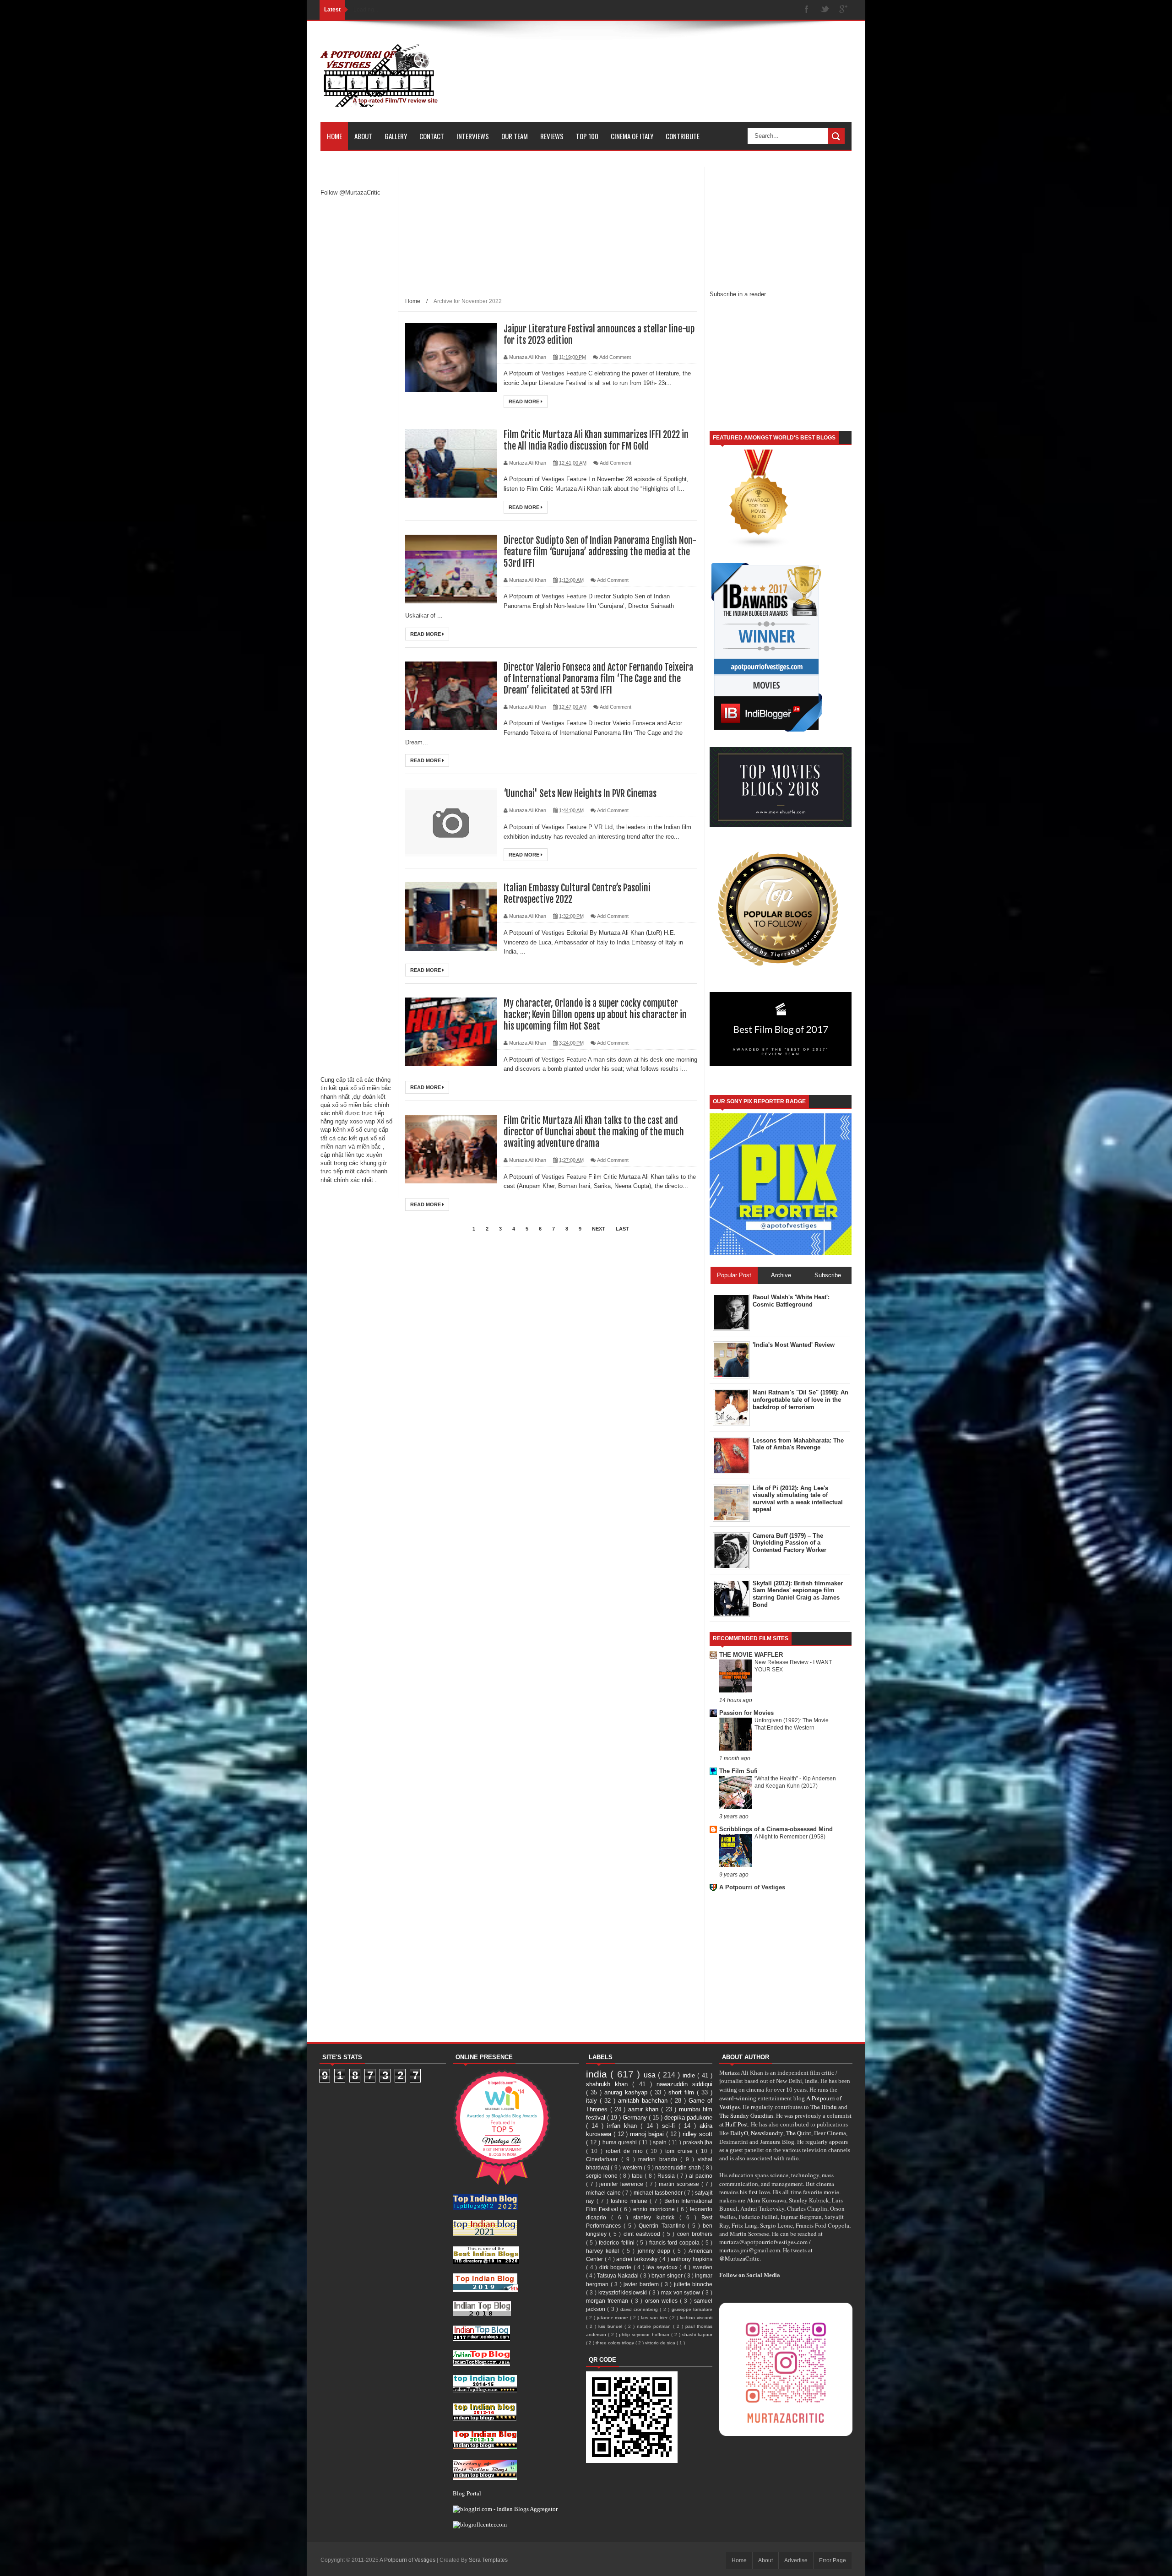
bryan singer (668, 2275)
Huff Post (737, 2124)
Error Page (833, 2560)
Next (599, 1229)
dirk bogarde (616, 2267)
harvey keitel (604, 2251)
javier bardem (642, 2284)
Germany (636, 2118)
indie (690, 2075)
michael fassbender (659, 2193)
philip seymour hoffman (645, 2335)
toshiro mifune (630, 2201)
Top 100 (587, 136)
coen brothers (695, 2234)
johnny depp (656, 2251)
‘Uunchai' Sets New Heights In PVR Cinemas (580, 794)
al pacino (701, 2176)
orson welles (663, 2301)
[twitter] (825, 10)
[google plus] (843, 10)
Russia (667, 2176)
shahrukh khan (609, 2084)
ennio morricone (655, 2209)
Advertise (796, 2560)
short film (683, 2092)
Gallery (396, 136)
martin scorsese (680, 2184)
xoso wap (362, 1121)
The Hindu (824, 2107)
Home (334, 136)
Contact (432, 136)
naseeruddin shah (679, 2167)
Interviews (473, 136)
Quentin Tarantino (663, 2226)
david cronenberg (640, 2309)
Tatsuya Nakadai (619, 2275)
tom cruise (681, 2151)
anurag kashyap (627, 2092)
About (363, 136)
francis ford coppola (675, 2242)
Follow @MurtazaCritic (350, 193)
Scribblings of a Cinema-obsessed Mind (776, 1829)
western (633, 2167)
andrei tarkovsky (638, 2259)
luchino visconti (696, 2318)
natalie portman (655, 2326)
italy (593, 2101)
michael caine (604, 2193)
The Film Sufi (738, 1771)
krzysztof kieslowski (624, 2292)
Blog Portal (467, 2493)
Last (622, 1229)
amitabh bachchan (644, 2101)
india (598, 2074)
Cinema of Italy (632, 136)
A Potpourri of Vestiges (752, 1887)
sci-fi (670, 2126)
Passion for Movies (746, 1713)
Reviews (552, 136)
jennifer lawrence (622, 2184)
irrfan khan (624, 2126)
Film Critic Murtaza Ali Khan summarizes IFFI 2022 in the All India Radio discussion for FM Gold (596, 440)
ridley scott (697, 2134)
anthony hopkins (692, 2259)
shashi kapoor (697, 2335)
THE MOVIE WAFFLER (751, 1655)
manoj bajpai (648, 2134)
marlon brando (659, 2159)
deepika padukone (688, 2118)
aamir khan (645, 2109)
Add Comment (615, 357)
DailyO (739, 2133)
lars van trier (655, 2318)
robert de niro (626, 2151)
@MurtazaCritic (739, 2258)
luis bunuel (611, 2326)
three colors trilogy (616, 2343)
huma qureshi (621, 2142)
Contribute (683, 136)
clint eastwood (643, 2234)
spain (661, 2142)
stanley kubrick (656, 2217)
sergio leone (603, 2176)
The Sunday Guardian (746, 2115)
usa (651, 2075)
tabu (638, 2176)
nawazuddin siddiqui (684, 2084)
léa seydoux (663, 2267)
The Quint (799, 2133)
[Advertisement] (357, 348)
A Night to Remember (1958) (790, 1837)
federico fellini (618, 2242)
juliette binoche (693, 2284)
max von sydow (682, 2292)
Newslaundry (767, 2133)
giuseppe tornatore (692, 2309)
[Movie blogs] (759, 546)
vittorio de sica (661, 2343)
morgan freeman (608, 2301)
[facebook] (807, 10)
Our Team (515, 136)
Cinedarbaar (604, 2159)
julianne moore (614, 2318)
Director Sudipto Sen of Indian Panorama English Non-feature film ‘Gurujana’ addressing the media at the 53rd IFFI (600, 552)
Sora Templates (488, 2560)
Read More (525, 401)
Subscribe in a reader (738, 294)
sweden (703, 2267)
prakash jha (698, 2142)
